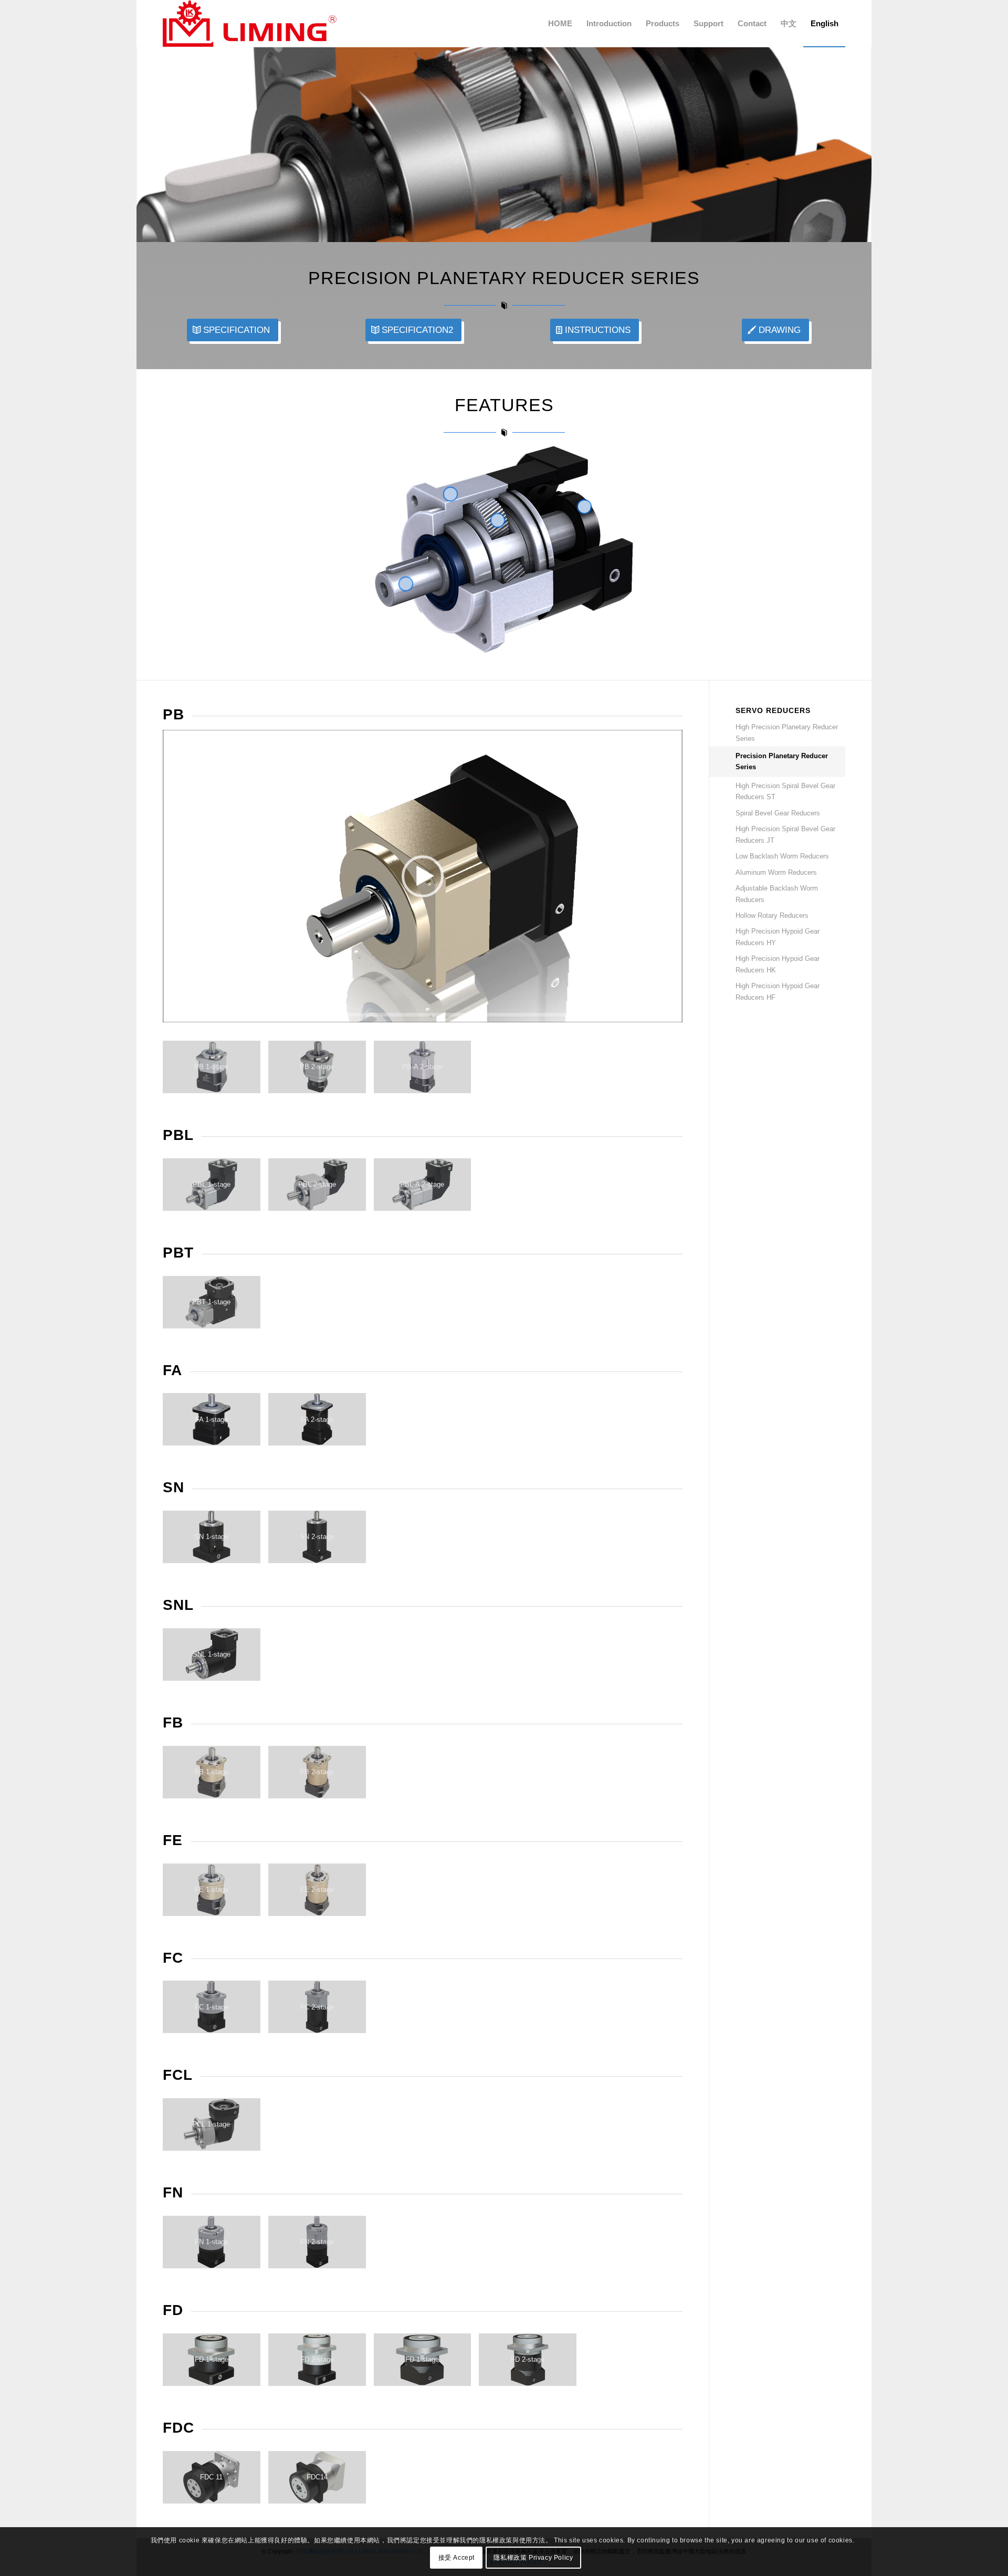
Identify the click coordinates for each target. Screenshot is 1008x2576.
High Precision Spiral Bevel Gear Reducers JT (785, 834)
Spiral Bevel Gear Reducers (778, 813)
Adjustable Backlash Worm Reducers (777, 894)
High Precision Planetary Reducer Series (787, 732)
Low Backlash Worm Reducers (782, 856)
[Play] (171, 1015)
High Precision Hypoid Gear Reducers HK (778, 964)
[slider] (403, 1015)
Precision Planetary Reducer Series (782, 761)
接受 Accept (456, 2558)
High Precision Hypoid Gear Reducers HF (778, 991)
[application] (423, 876)
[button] (423, 876)
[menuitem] (560, 24)
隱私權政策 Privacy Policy (533, 2558)
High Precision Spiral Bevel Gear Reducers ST (785, 791)
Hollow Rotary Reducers (772, 915)
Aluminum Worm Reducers (776, 872)
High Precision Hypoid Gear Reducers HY (778, 937)
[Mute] (674, 1015)
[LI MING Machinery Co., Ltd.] (250, 24)
